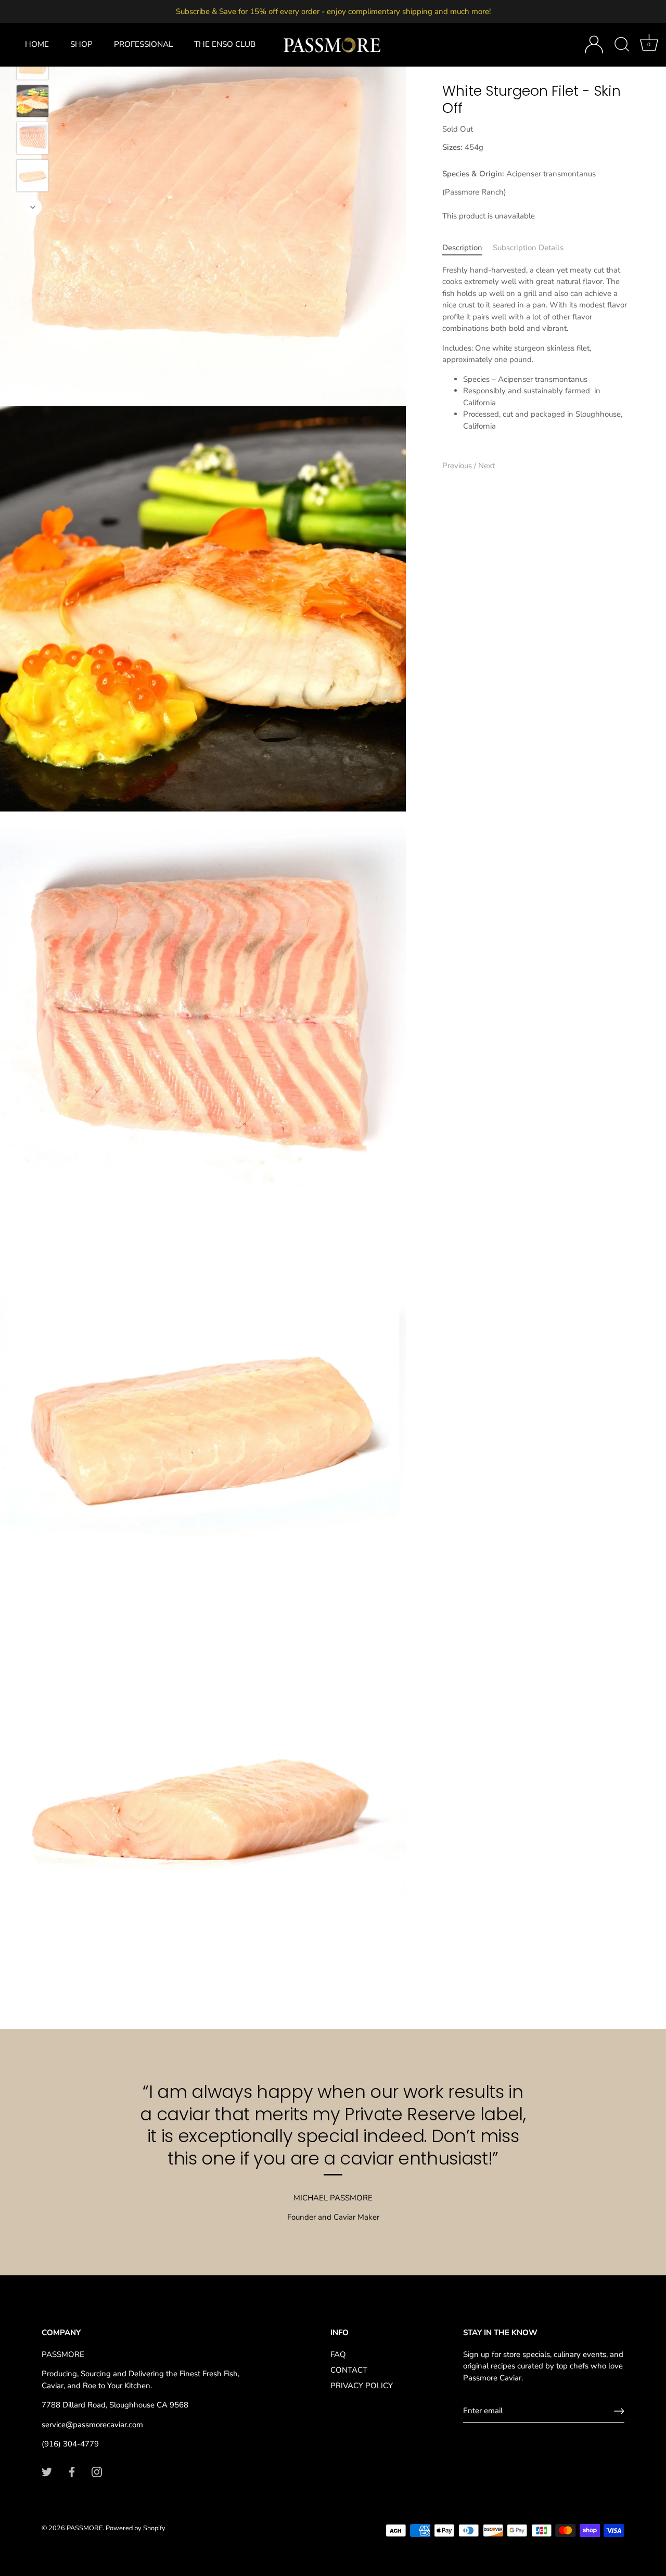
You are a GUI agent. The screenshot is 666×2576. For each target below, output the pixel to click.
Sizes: (452, 147)
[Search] (622, 45)
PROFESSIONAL (143, 44)
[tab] (468, 248)
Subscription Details (528, 248)
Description (462, 248)
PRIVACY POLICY (362, 2386)
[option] (33, 103)
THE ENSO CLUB (225, 44)
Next (486, 466)
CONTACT (349, 2370)
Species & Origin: (473, 174)
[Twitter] (47, 2471)
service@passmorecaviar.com (92, 2425)
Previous (458, 466)
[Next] (33, 207)
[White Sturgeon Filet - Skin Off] (33, 101)
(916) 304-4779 (70, 2444)
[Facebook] (72, 2471)
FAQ (338, 2354)
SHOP (81, 44)
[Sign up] (619, 2411)
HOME (37, 44)
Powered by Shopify (136, 2528)
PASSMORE (85, 2528)
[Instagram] (97, 2471)
